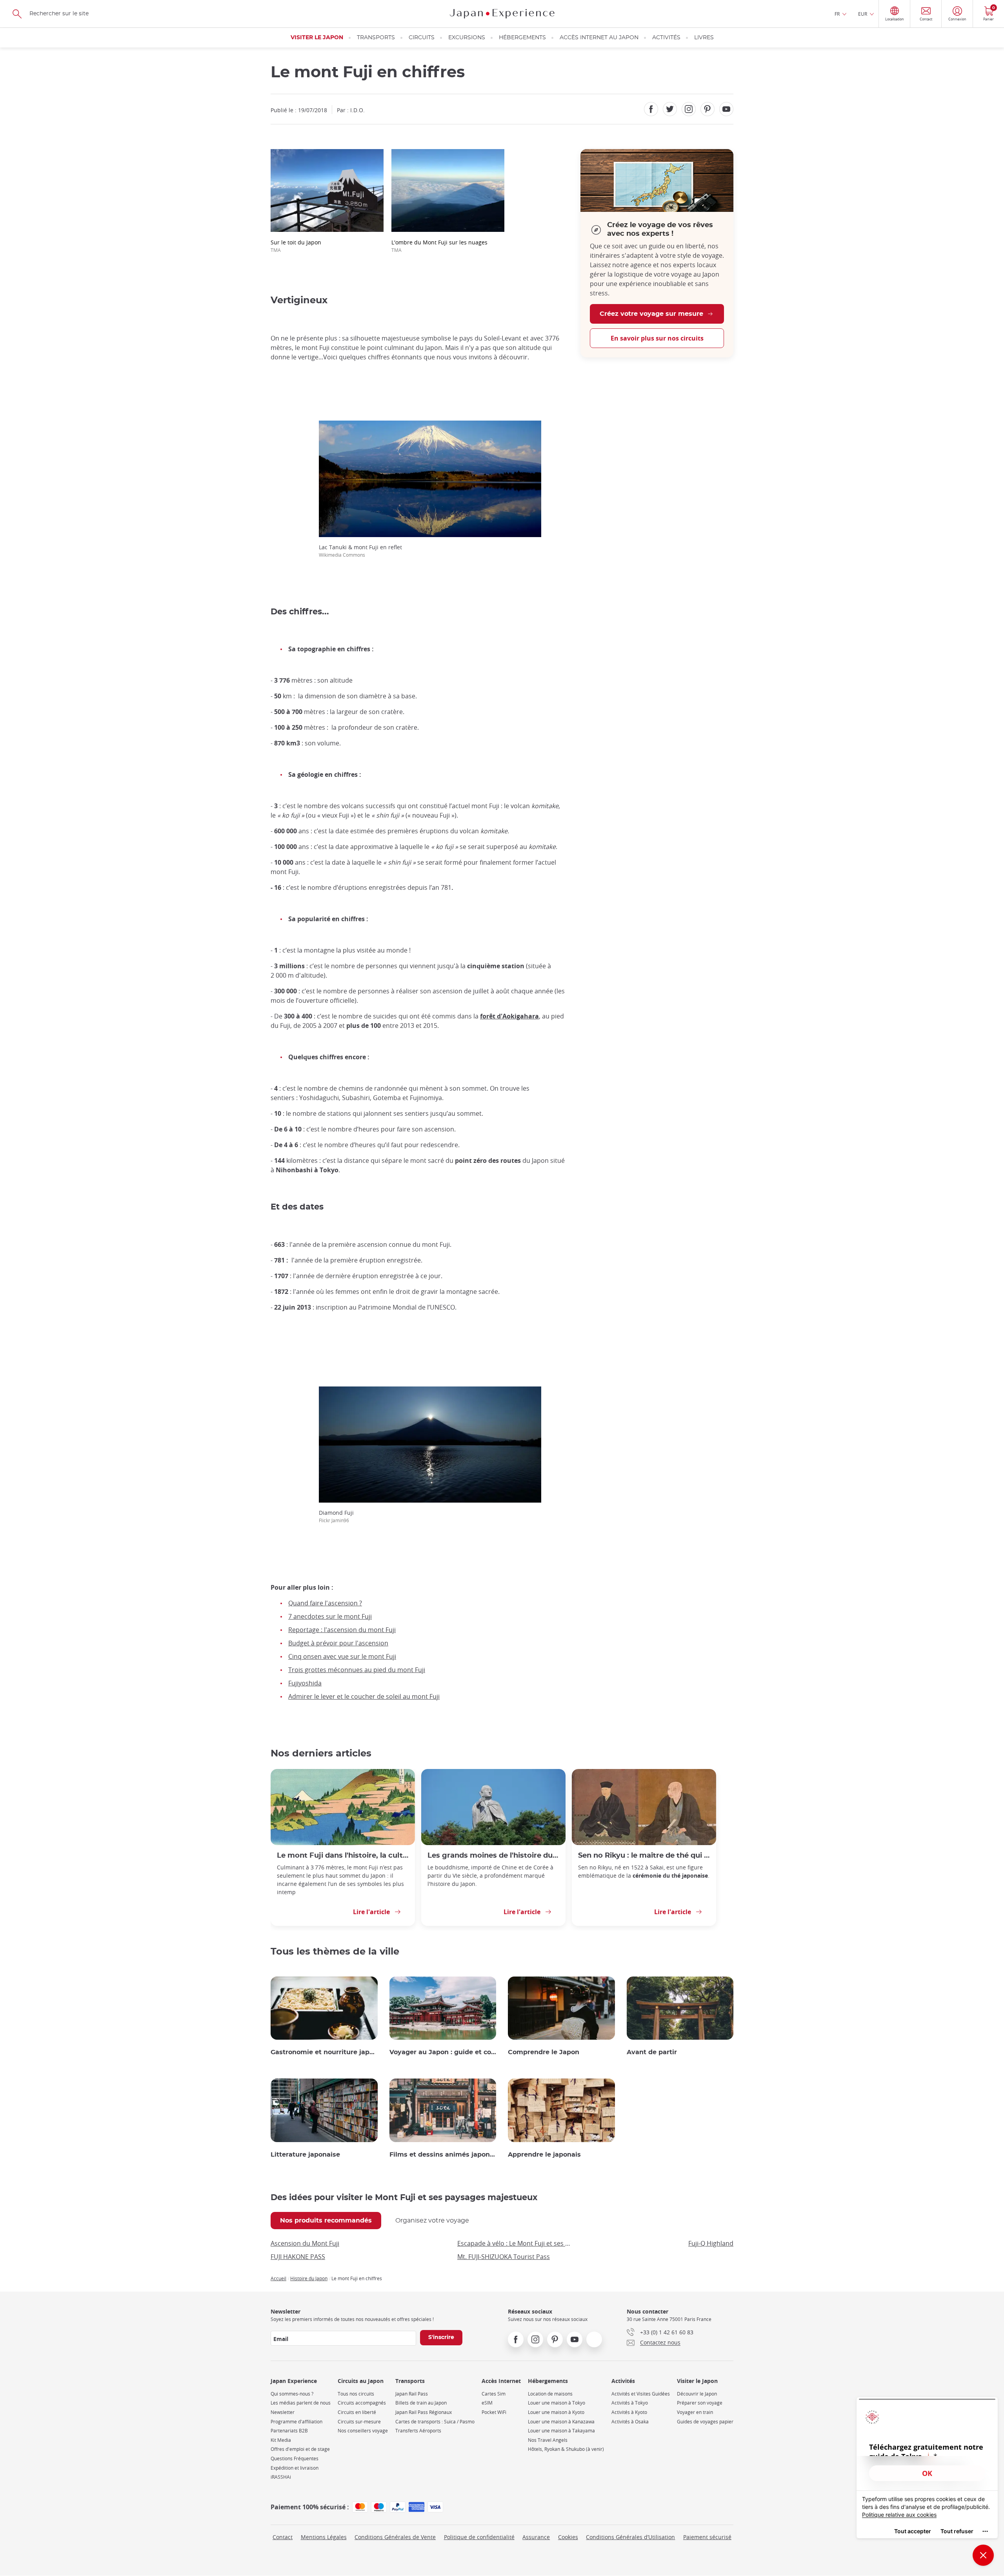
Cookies (568, 2537)
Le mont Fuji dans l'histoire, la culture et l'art (343, 1855)
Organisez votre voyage (432, 2221)
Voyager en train (695, 2412)
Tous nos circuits (356, 2394)
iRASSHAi (281, 2477)
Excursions (467, 38)
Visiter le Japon (317, 38)
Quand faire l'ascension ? (325, 1603)
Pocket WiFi (494, 2412)
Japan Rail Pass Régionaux (424, 2412)
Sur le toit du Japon (296, 246)
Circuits (422, 38)
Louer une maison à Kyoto (556, 2412)
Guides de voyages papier (705, 2422)
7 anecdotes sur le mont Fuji (330, 1616)
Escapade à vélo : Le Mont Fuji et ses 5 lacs (514, 2243)
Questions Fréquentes (295, 2458)
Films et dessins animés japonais (443, 2155)
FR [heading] (837, 14)
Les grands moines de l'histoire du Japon (493, 1855)
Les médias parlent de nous (301, 2403)
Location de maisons (550, 2394)
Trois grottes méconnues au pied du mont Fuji (357, 1670)
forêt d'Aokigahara (509, 1016)
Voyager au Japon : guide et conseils (443, 2052)
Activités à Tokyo (630, 2403)
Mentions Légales (324, 2537)
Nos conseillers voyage (363, 2431)
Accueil (278, 2278)
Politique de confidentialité (479, 2537)
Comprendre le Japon (544, 2052)
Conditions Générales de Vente (395, 2537)
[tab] (326, 2221)
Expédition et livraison (295, 2468)
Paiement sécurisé (707, 2537)
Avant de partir (652, 2052)
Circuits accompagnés (362, 2403)
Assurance (536, 2537)
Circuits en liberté (357, 2412)
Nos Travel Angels (548, 2440)
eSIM (487, 2403)
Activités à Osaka (630, 2422)
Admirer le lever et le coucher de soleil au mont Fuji (364, 1696)
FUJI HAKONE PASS (298, 2257)
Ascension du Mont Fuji (305, 2243)
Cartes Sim (494, 2394)
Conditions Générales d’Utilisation (630, 2537)
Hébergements (522, 38)
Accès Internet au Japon (599, 38)
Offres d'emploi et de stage (300, 2449)
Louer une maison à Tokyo (557, 2403)
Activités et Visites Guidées (641, 2394)
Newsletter (283, 2412)
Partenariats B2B (289, 2431)
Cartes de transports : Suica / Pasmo (435, 2422)
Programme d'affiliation (296, 2422)
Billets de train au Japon (421, 2403)
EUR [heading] (863, 14)
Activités (666, 38)
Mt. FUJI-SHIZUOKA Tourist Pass (504, 2257)
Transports (376, 38)
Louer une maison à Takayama (561, 2431)
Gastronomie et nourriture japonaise (324, 2052)
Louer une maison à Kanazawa (561, 2422)
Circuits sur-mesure (359, 2422)
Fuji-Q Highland (711, 2243)
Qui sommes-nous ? (292, 2394)
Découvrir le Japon (697, 2394)
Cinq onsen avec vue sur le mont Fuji (342, 1656)
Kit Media (281, 2440)
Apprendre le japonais (544, 2155)
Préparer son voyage (700, 2403)
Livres (704, 38)
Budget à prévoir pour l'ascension (338, 1643)
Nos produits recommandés (326, 2221)
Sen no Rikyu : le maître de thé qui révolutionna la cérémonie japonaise (644, 1855)
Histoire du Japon (309, 2278)
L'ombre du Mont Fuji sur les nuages (439, 246)
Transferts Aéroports (418, 2431)
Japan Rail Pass (412, 2394)
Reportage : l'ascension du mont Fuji (342, 1630)
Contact (283, 2537)
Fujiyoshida (305, 1683)
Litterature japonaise (305, 2155)
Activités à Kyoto (629, 2412)
